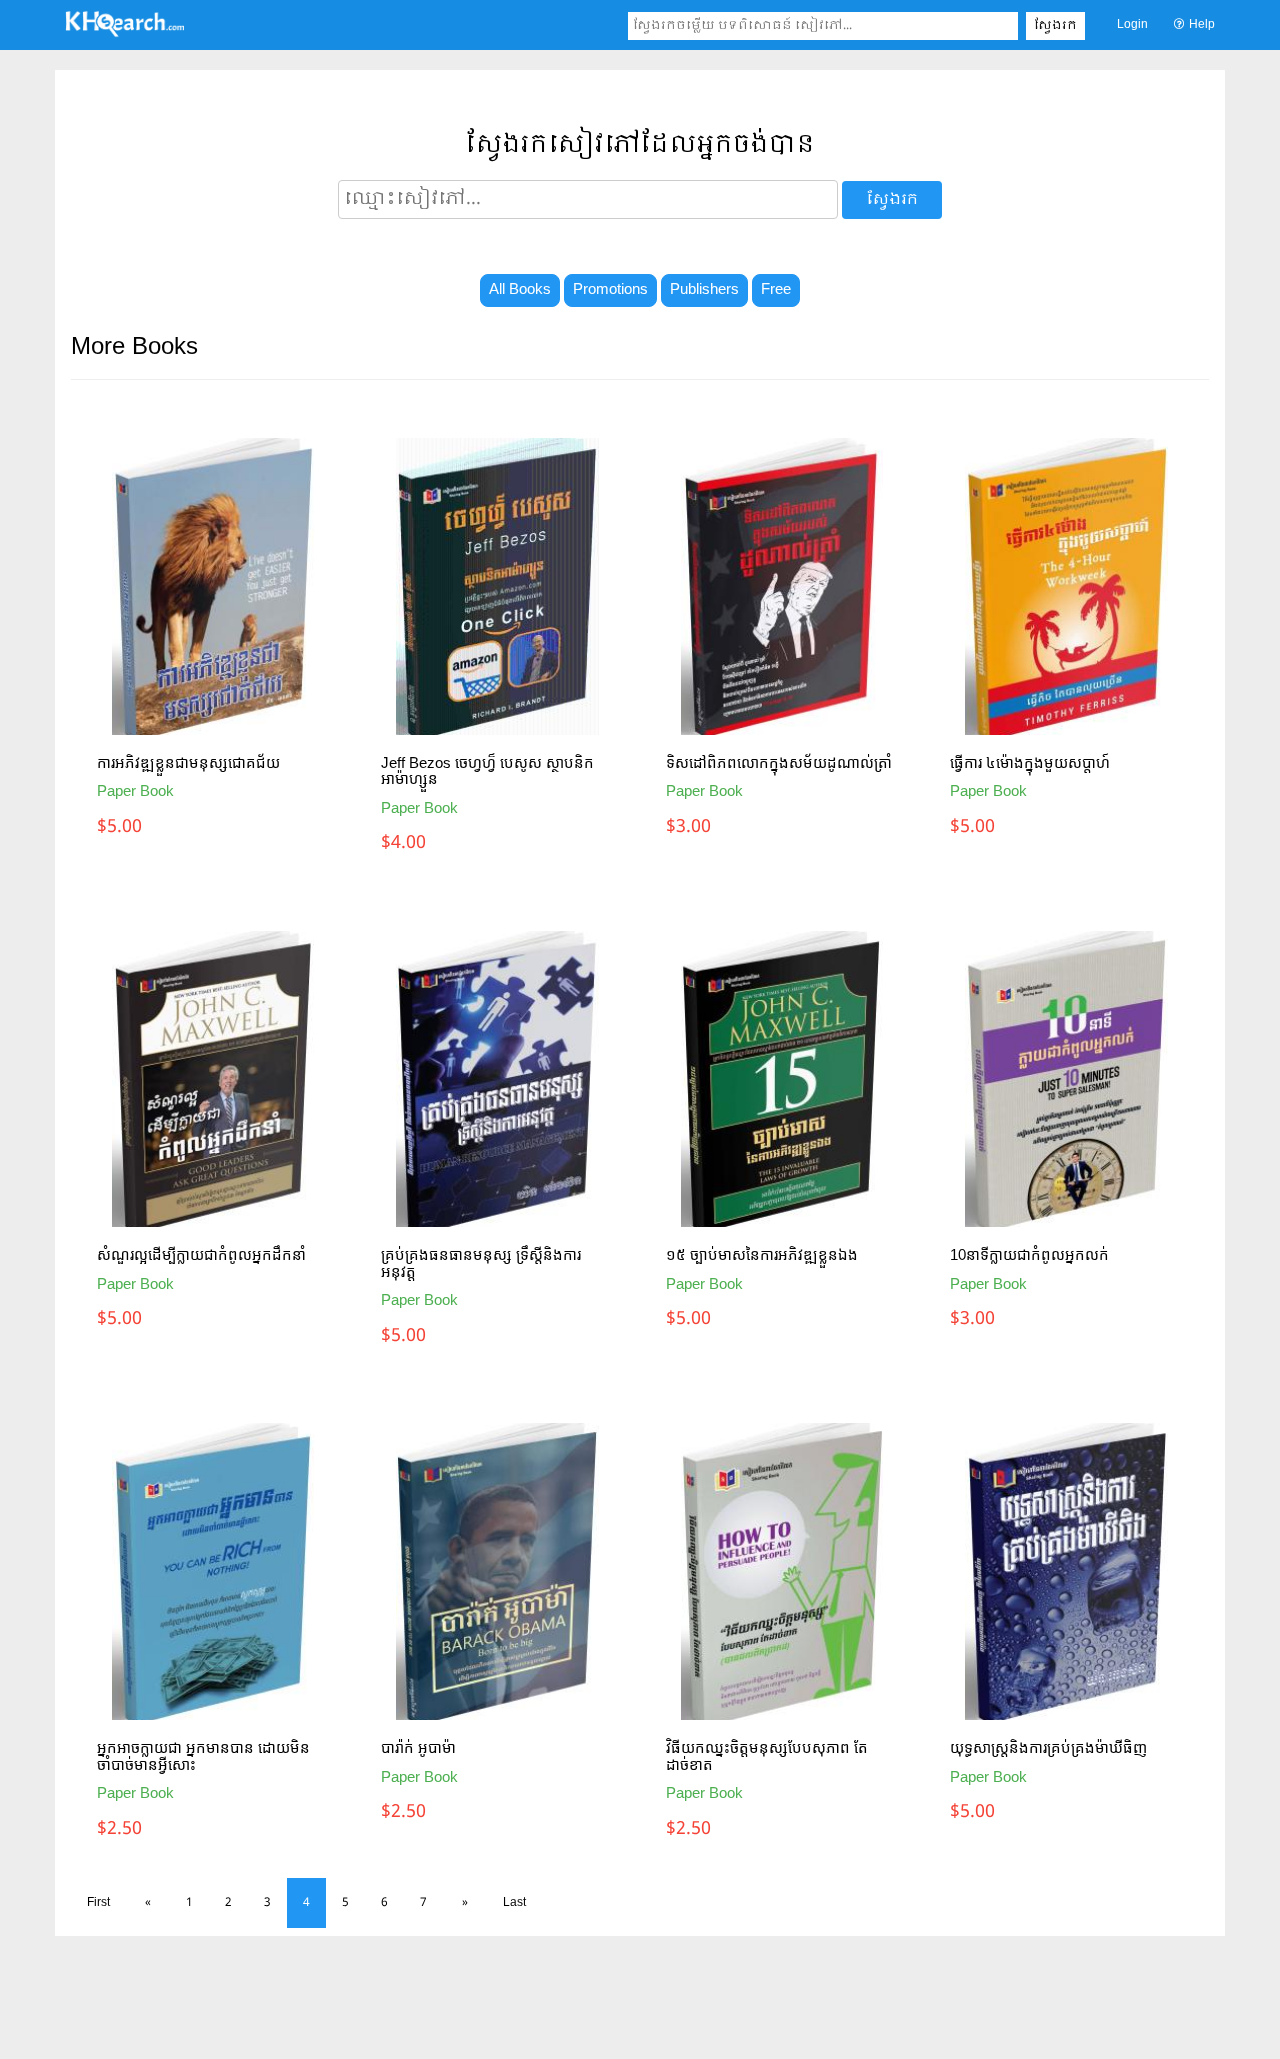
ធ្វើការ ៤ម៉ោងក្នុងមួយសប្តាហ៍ (1030, 762)
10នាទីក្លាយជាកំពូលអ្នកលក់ (1029, 1254)
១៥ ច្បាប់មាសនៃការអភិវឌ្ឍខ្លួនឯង (762, 1254)
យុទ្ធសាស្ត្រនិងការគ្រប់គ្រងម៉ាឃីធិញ (1048, 1747)
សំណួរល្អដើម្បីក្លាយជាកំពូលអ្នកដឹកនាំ (201, 1254)
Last (514, 1903)
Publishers (704, 290)
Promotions (610, 290)
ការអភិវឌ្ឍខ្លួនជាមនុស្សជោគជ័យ (188, 762)
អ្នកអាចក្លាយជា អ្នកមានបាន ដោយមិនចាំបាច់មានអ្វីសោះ (203, 1756)
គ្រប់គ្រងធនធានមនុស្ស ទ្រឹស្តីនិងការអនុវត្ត (481, 1263)
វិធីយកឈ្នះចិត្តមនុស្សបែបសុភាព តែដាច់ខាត (767, 1756)
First (98, 1903)
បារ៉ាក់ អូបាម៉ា (418, 1747)
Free (776, 290)
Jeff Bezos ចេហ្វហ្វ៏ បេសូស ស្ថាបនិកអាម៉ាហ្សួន (487, 771)
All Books (520, 290)
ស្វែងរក (1055, 26)
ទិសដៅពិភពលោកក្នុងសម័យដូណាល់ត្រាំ (779, 762)
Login (1132, 25)
